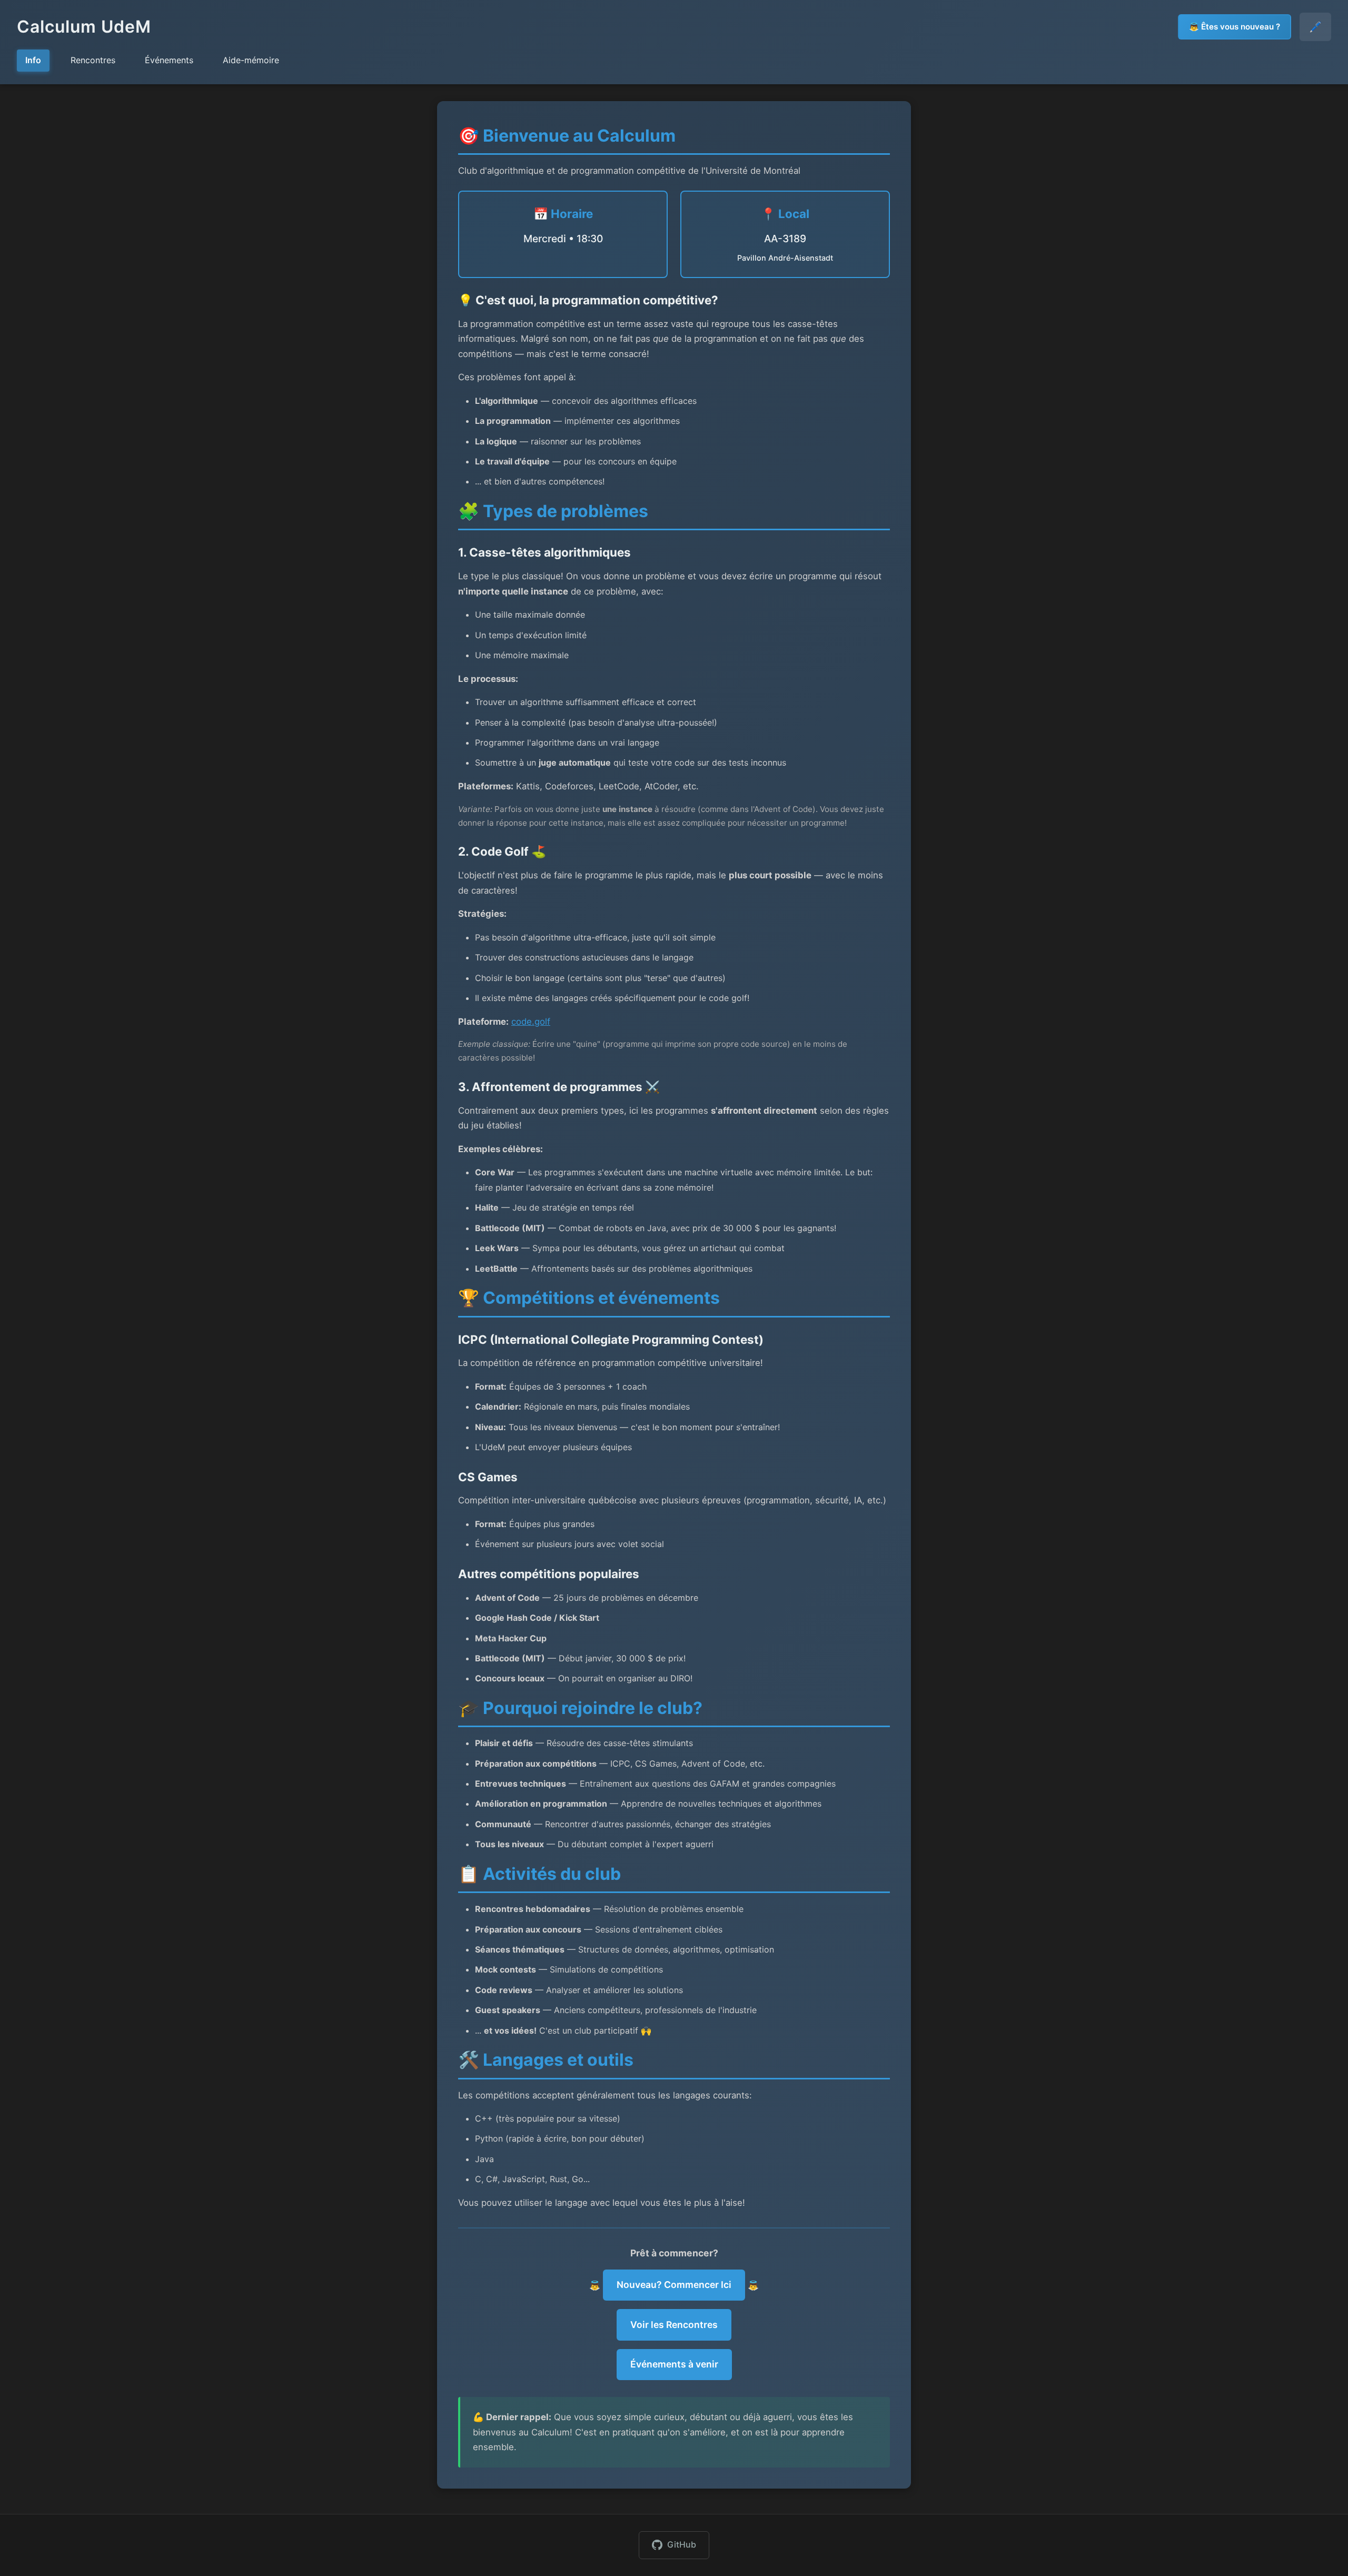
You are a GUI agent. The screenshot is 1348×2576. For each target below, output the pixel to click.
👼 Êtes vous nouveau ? (1235, 27)
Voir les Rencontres (674, 2325)
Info (33, 60)
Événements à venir (674, 2364)
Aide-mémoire (251, 60)
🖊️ (1315, 27)
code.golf (531, 1022)
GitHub (682, 2544)
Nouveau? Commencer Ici (674, 2285)
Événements (169, 60)
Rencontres (93, 60)
